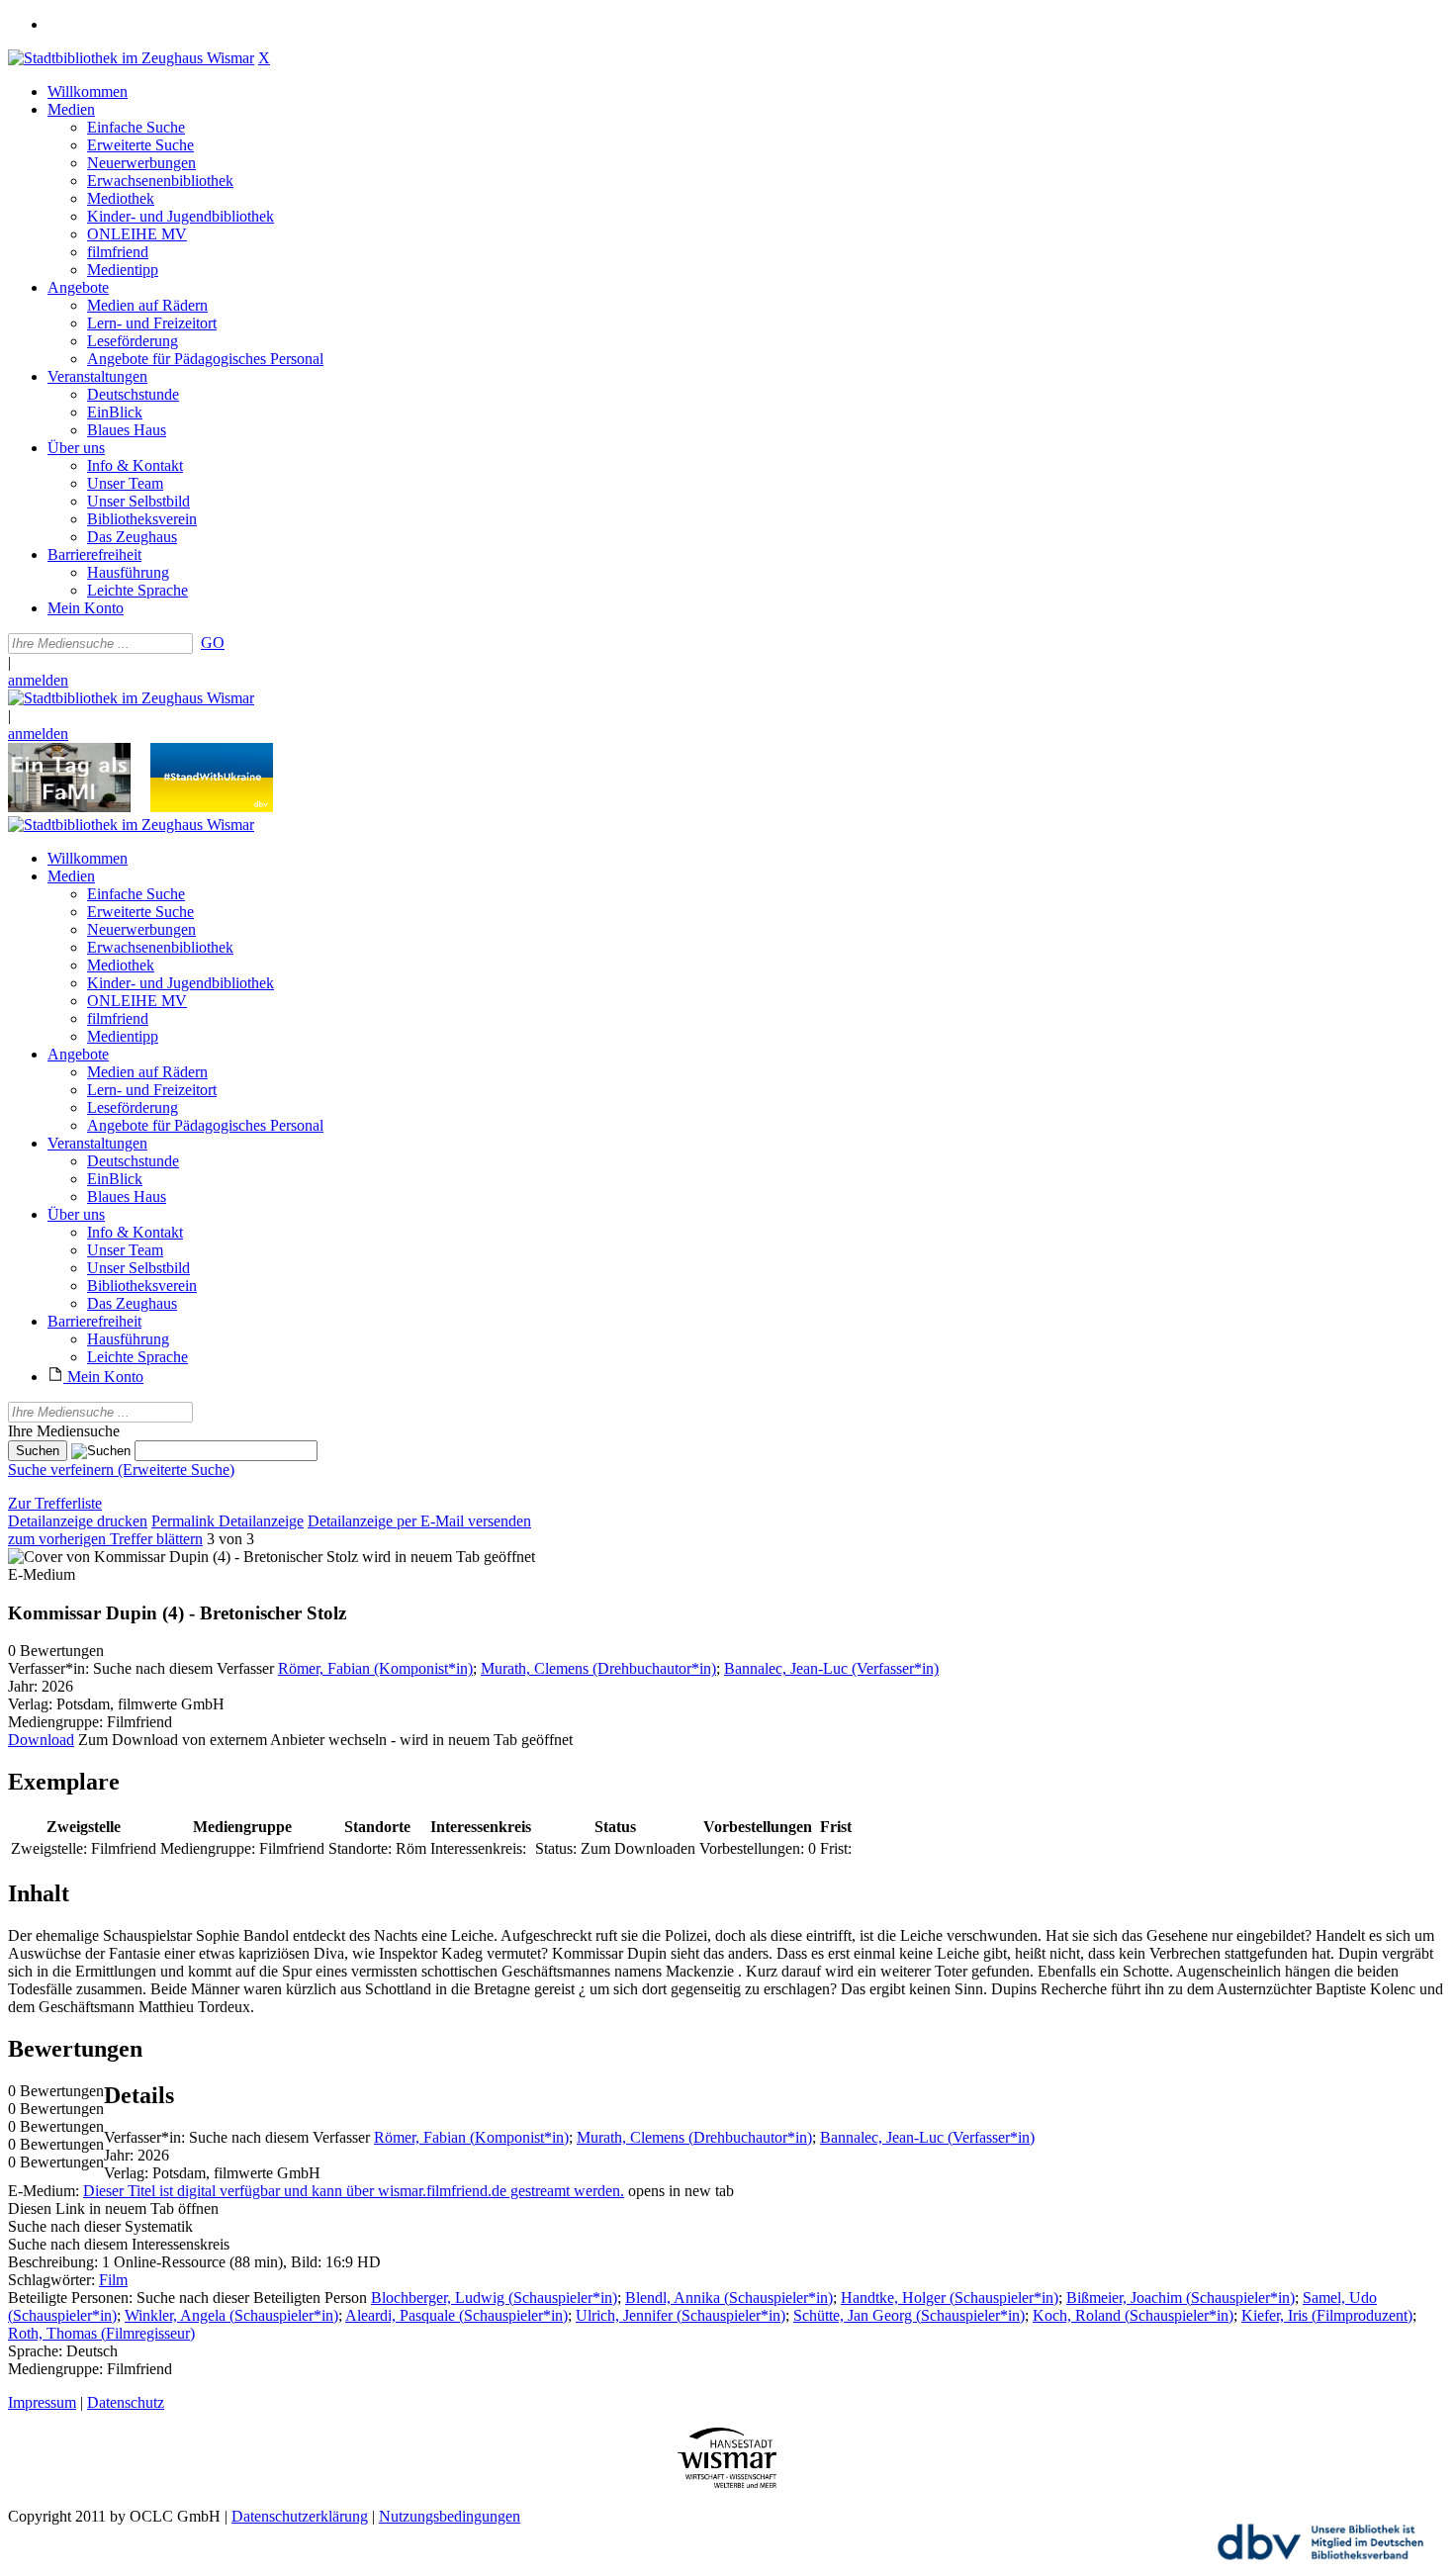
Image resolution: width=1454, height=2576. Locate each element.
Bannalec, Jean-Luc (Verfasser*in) (831, 1668)
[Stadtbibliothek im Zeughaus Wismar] (131, 58)
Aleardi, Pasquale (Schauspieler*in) (456, 2315)
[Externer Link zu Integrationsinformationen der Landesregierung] (212, 807)
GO (213, 643)
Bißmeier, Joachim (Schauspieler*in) (1181, 2298)
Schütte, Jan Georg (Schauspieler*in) (909, 2315)
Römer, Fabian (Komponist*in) (375, 1668)
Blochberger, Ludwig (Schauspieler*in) (494, 2298)
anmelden (38, 680)
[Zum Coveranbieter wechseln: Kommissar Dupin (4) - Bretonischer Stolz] (183, 1557)
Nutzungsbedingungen (450, 2516)
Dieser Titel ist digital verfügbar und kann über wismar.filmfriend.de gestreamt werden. (354, 2191)
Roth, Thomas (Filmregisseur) (101, 2333)
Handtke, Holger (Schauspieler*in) (950, 2298)
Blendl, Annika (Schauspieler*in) (729, 2298)
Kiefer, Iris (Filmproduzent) (1327, 2315)
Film (113, 2280)
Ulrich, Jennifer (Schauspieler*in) (681, 2315)
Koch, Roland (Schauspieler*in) (1133, 2315)
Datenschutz (126, 2402)
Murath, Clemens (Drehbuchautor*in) (598, 1668)
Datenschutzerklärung (300, 2516)
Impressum (42, 2402)
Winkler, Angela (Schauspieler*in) (231, 2315)
